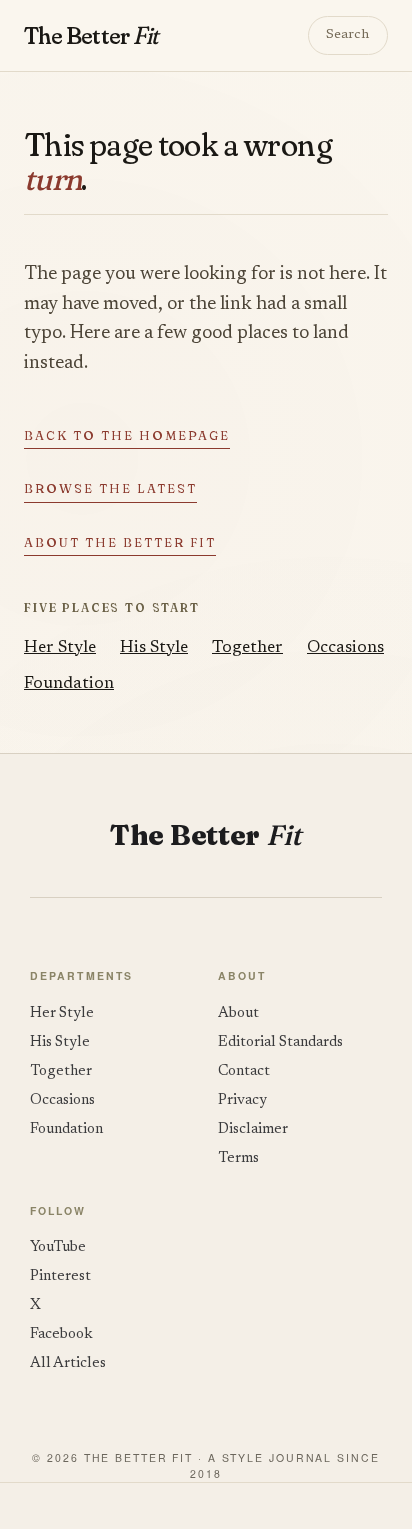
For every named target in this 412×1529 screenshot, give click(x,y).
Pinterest (60, 1276)
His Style (154, 648)
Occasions (345, 648)
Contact (244, 1071)
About (238, 1013)
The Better (90, 35)
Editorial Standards (280, 1042)
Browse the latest (110, 488)
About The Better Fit (120, 542)
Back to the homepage (127, 435)
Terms (238, 1158)
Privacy (242, 1100)
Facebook (61, 1334)
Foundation (69, 684)
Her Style (60, 648)
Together (247, 648)
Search (347, 35)
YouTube (58, 1247)
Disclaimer (253, 1129)
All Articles (68, 1363)
